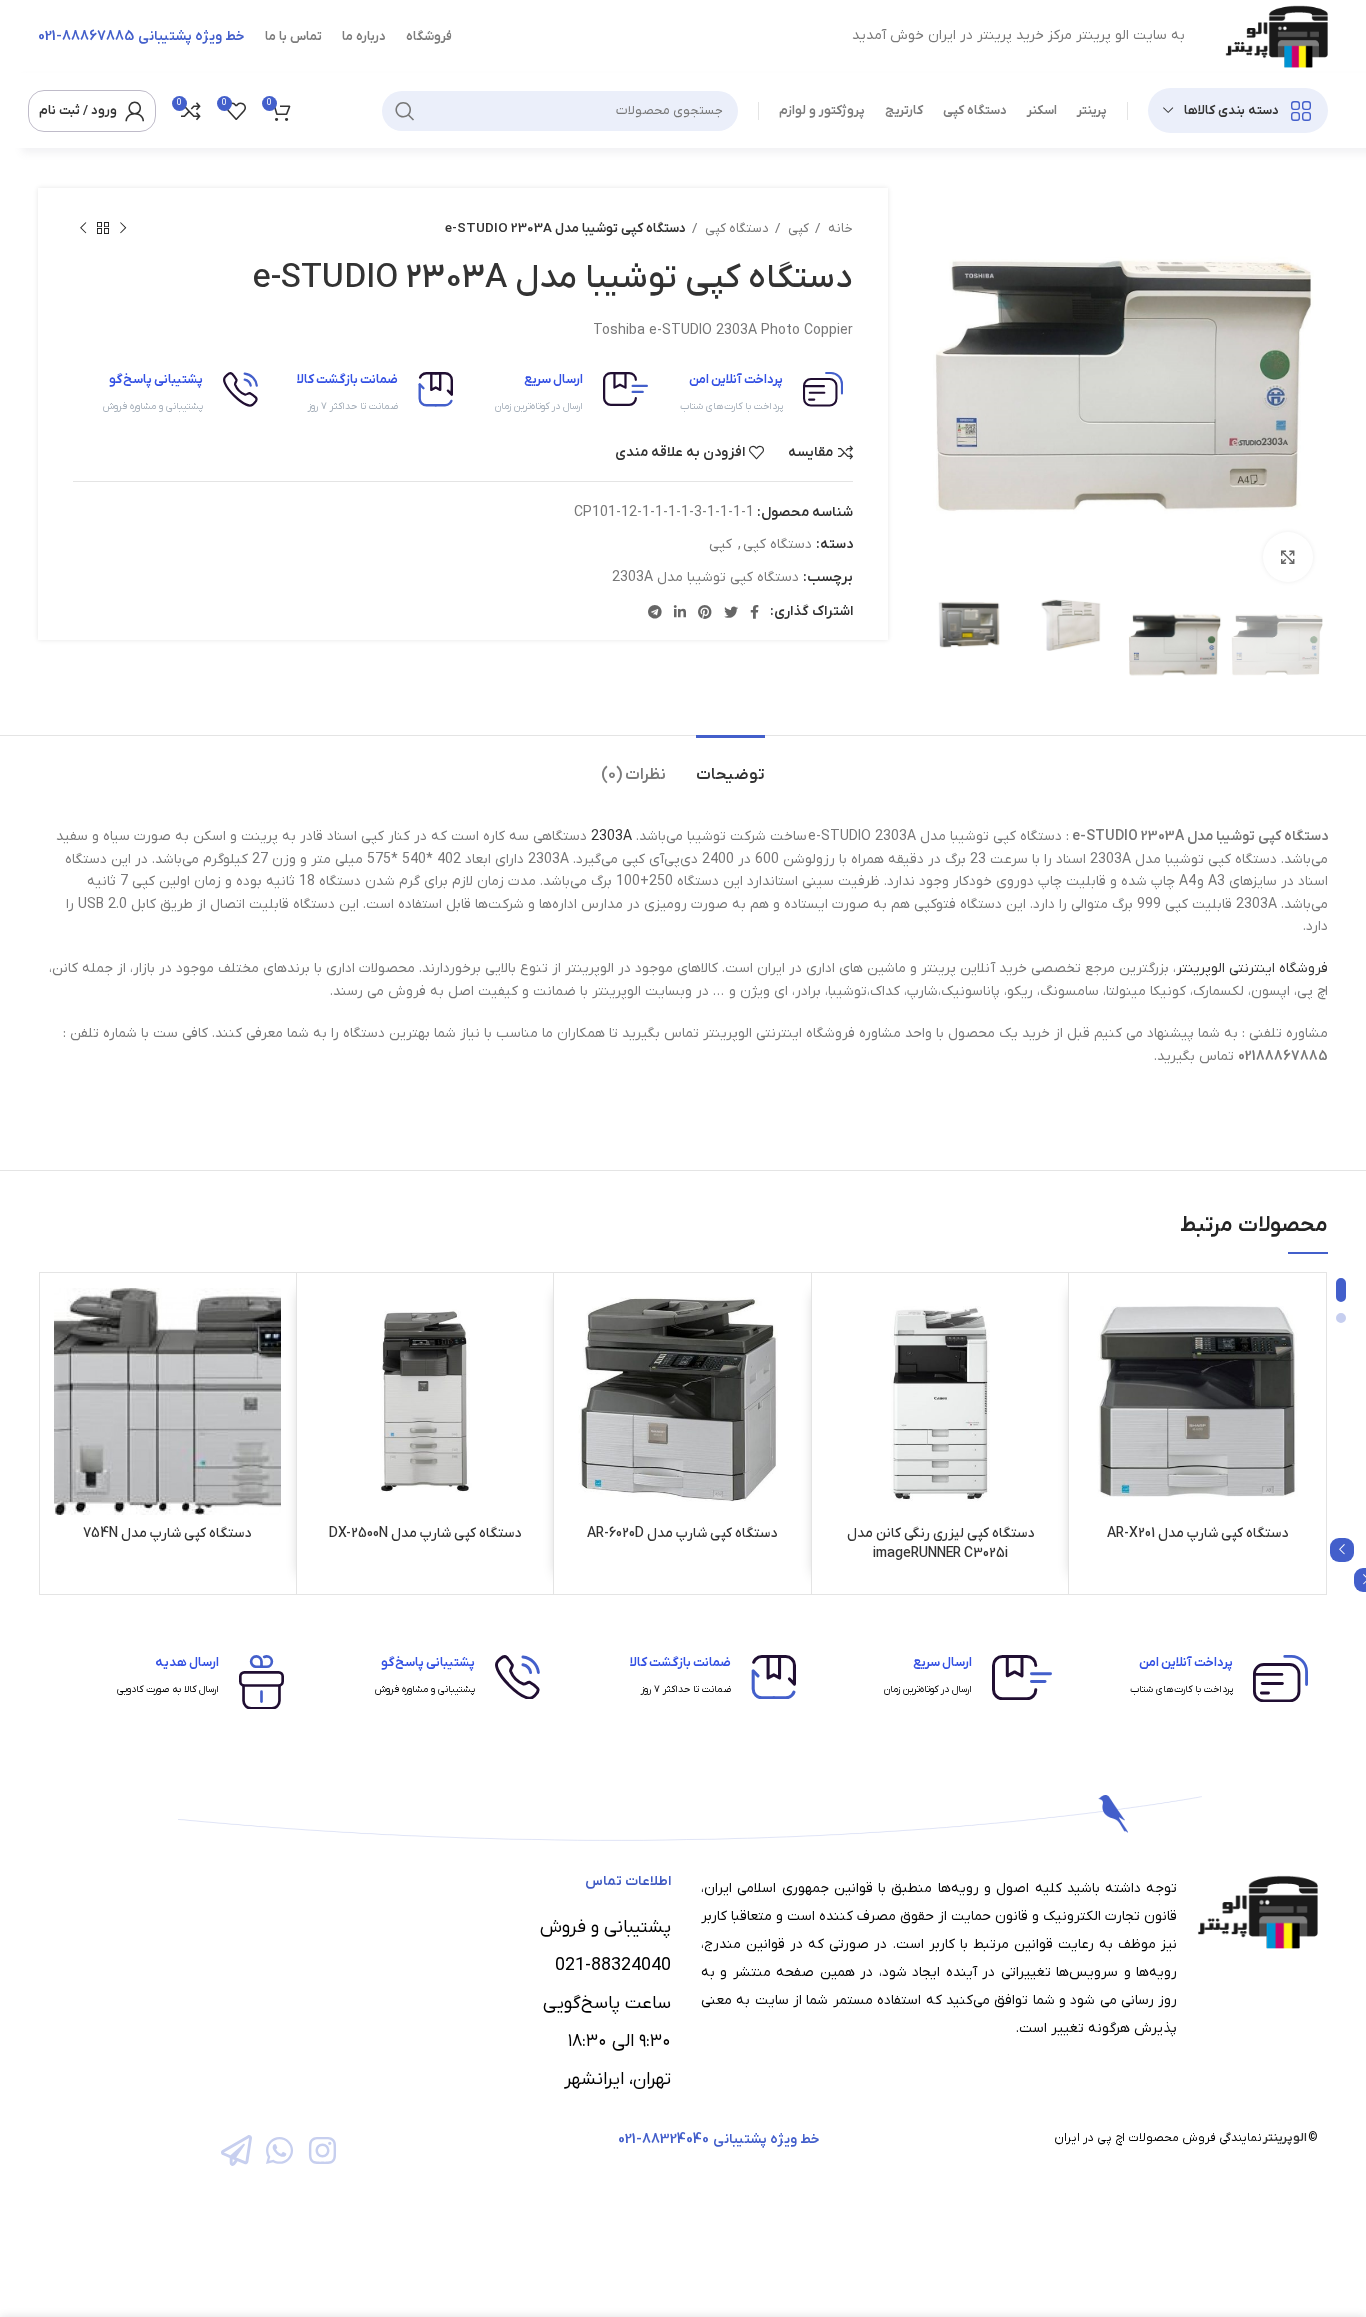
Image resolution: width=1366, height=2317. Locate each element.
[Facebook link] (754, 612)
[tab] (730, 765)
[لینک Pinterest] (705, 612)
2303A (613, 836)
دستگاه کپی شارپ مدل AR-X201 (1197, 1533)
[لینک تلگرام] (655, 612)
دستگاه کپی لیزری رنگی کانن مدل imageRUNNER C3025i (940, 1543)
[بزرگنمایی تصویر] (1288, 557)
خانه (839, 228)
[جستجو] (405, 111)
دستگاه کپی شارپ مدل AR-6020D (682, 1533)
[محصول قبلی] (123, 229)
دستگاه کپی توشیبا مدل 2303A (705, 577)
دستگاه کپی (735, 228)
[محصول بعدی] (83, 229)
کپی (797, 228)
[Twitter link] (731, 612)
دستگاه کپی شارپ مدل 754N (167, 1533)
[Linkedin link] (680, 612)
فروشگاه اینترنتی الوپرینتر (1252, 968)
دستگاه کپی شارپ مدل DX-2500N (425, 1533)
